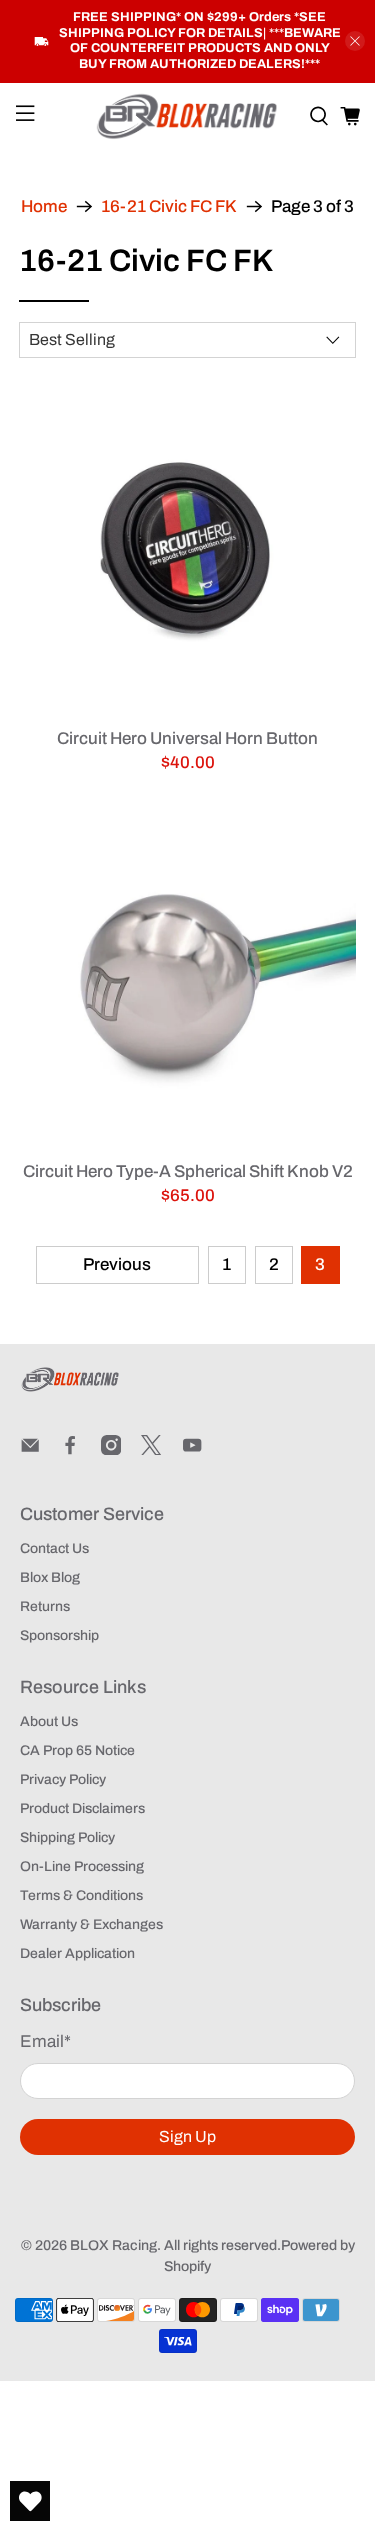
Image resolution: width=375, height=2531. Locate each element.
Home (44, 206)
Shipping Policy (67, 1837)
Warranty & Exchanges (91, 1924)
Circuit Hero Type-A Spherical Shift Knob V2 (187, 1171)
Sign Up (187, 2136)
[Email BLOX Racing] (30, 1450)
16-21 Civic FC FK (169, 206)
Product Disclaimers (82, 1808)
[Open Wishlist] (30, 2501)
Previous (117, 1264)
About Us (49, 1721)
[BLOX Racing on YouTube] (192, 1450)
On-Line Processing (82, 1866)
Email (45, 2041)
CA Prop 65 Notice (77, 1750)
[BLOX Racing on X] (151, 1450)
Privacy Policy (63, 1779)
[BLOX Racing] (188, 116)
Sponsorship (59, 1635)
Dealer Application (77, 1953)
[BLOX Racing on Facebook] (70, 1450)
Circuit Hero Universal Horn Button (187, 738)
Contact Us (54, 1548)
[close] (355, 41)
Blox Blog (50, 1577)
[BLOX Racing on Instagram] (111, 1450)
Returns (45, 1606)
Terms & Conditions (81, 1895)
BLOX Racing (113, 2245)
